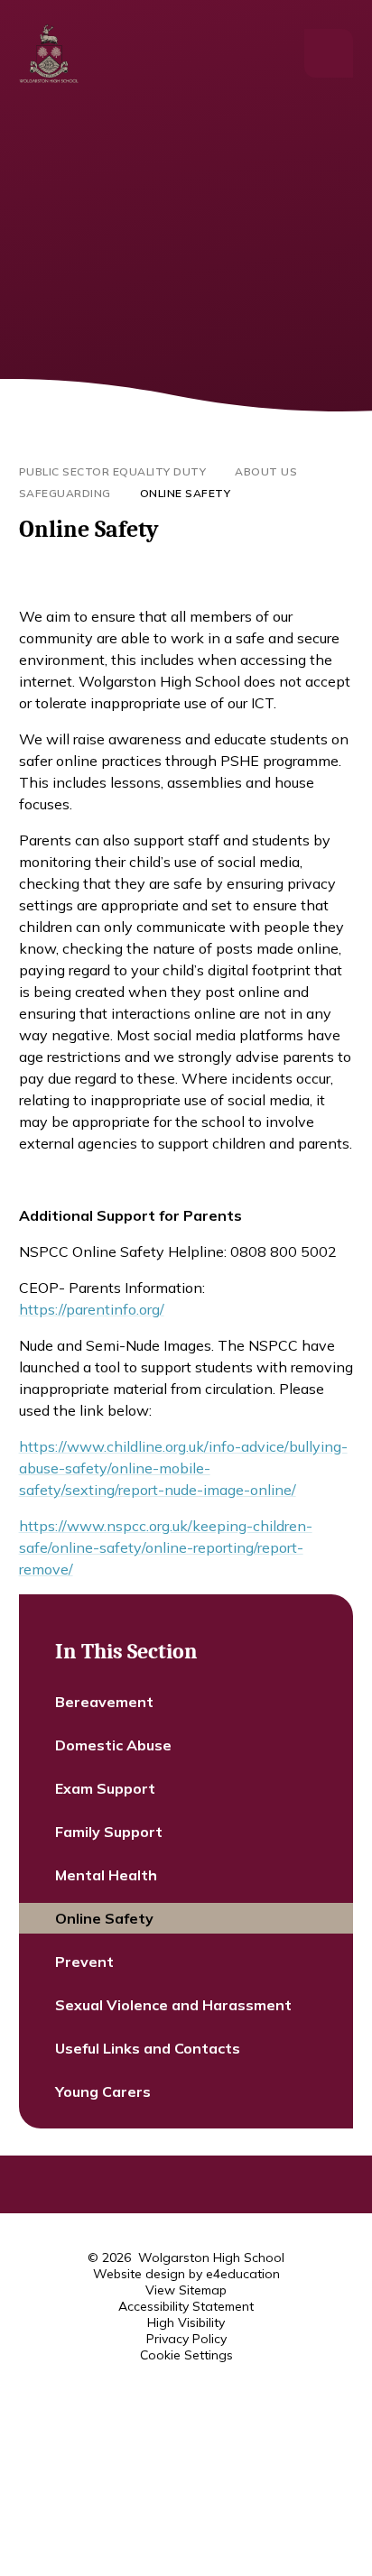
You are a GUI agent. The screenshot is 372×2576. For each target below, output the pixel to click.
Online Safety (186, 493)
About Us (266, 471)
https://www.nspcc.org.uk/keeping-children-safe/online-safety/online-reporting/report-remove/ (166, 1547)
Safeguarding (65, 493)
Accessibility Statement (186, 2306)
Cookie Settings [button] (186, 2355)
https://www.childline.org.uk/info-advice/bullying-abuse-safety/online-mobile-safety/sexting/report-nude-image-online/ (183, 1468)
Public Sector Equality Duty (113, 471)
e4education (243, 2274)
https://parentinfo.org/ (92, 1309)
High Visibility (186, 2322)
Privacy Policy (186, 2339)
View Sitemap (186, 2290)
